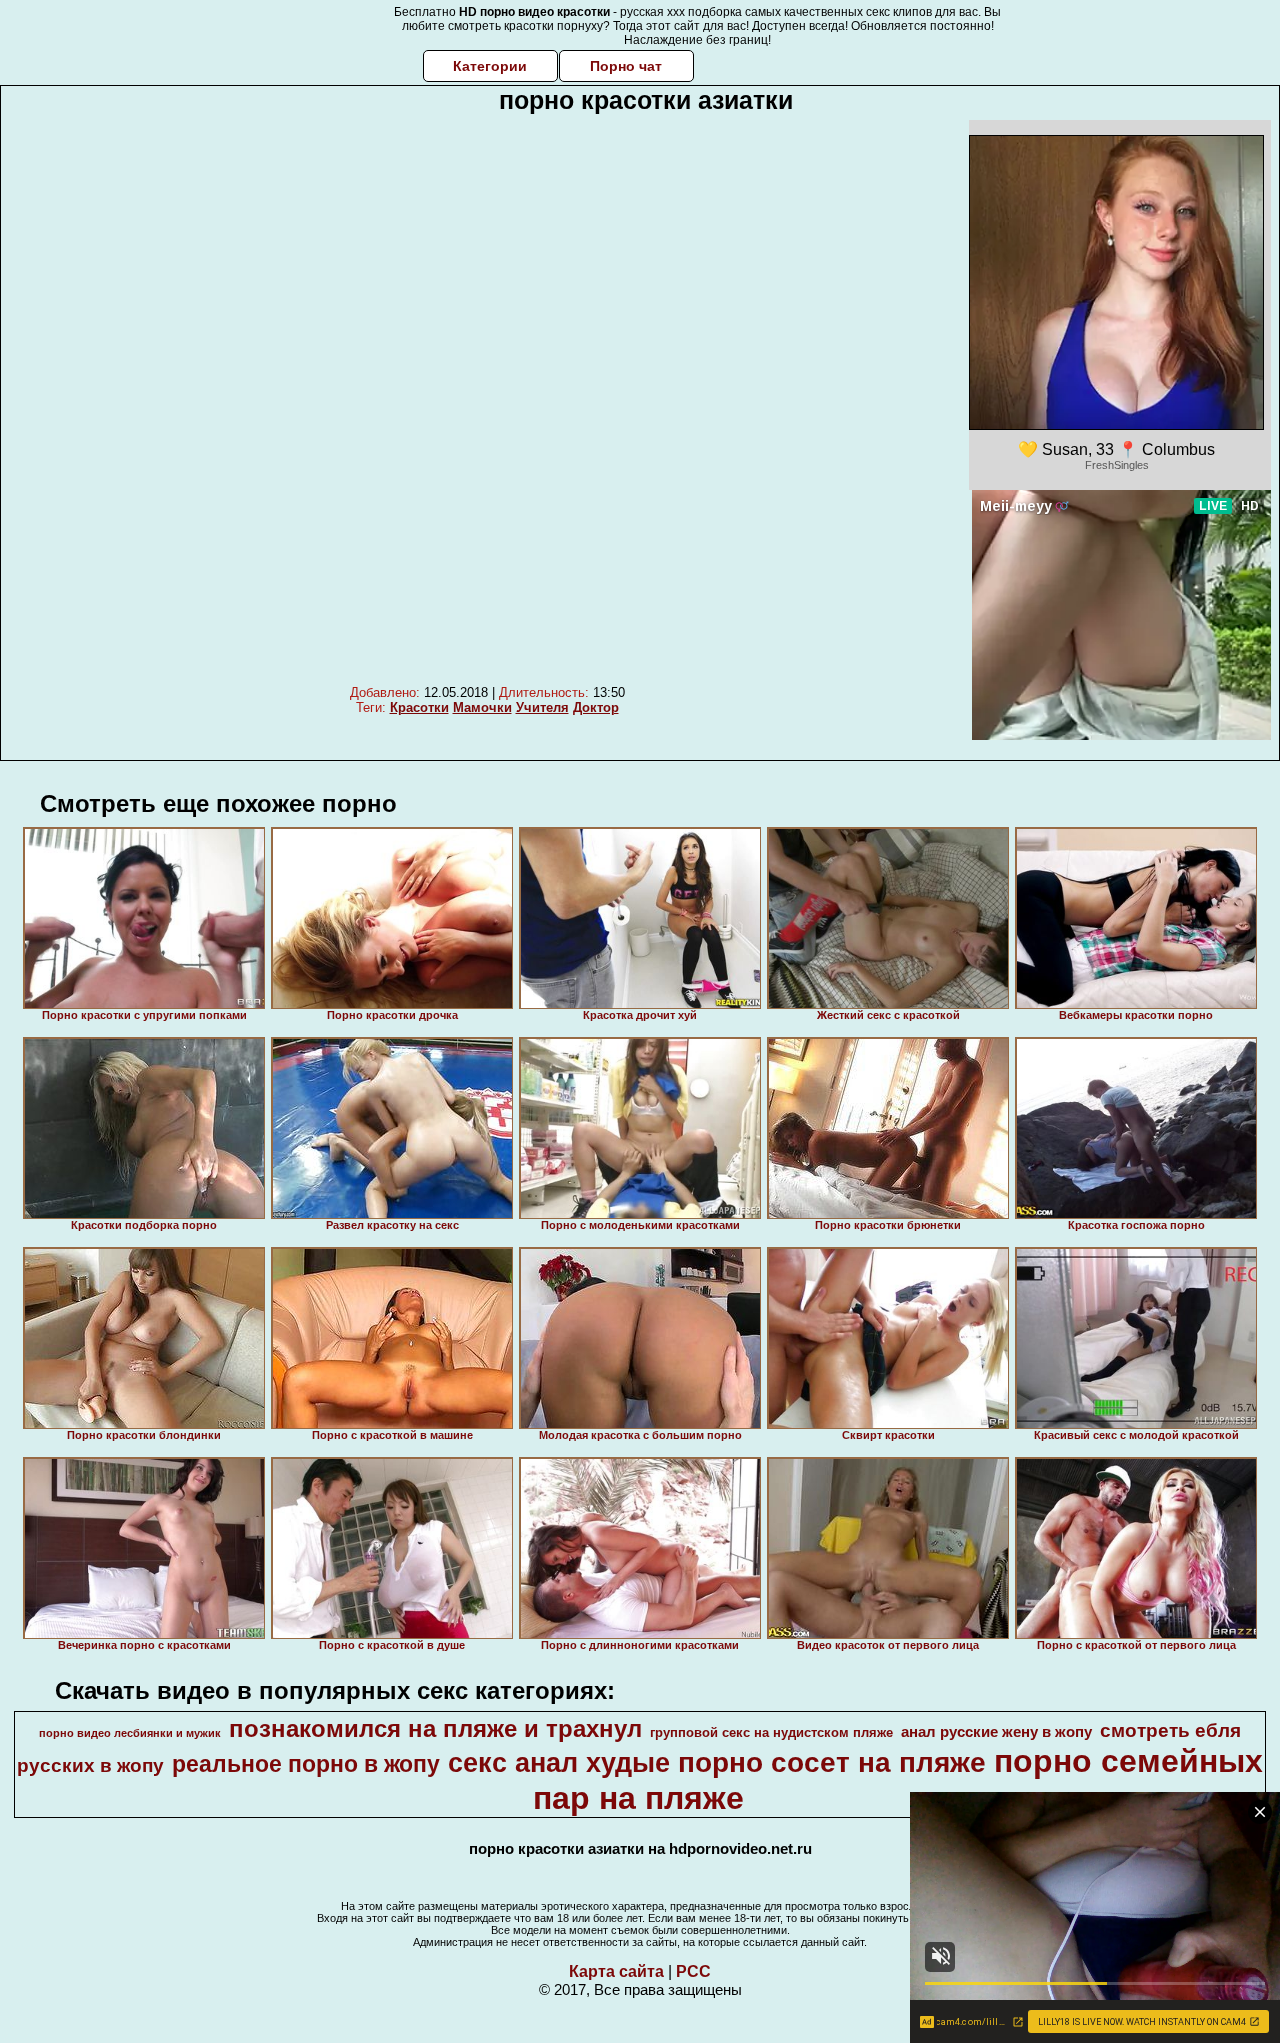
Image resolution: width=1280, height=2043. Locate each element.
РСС (693, 1971)
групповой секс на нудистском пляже (771, 1732)
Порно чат (626, 66)
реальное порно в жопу (306, 1764)
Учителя (542, 707)
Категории (490, 66)
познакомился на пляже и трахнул (435, 1728)
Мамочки (482, 707)
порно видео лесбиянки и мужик (130, 1733)
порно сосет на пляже (832, 1762)
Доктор (596, 707)
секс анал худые (559, 1763)
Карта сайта (616, 1971)
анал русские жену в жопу (996, 1732)
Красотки (419, 707)
